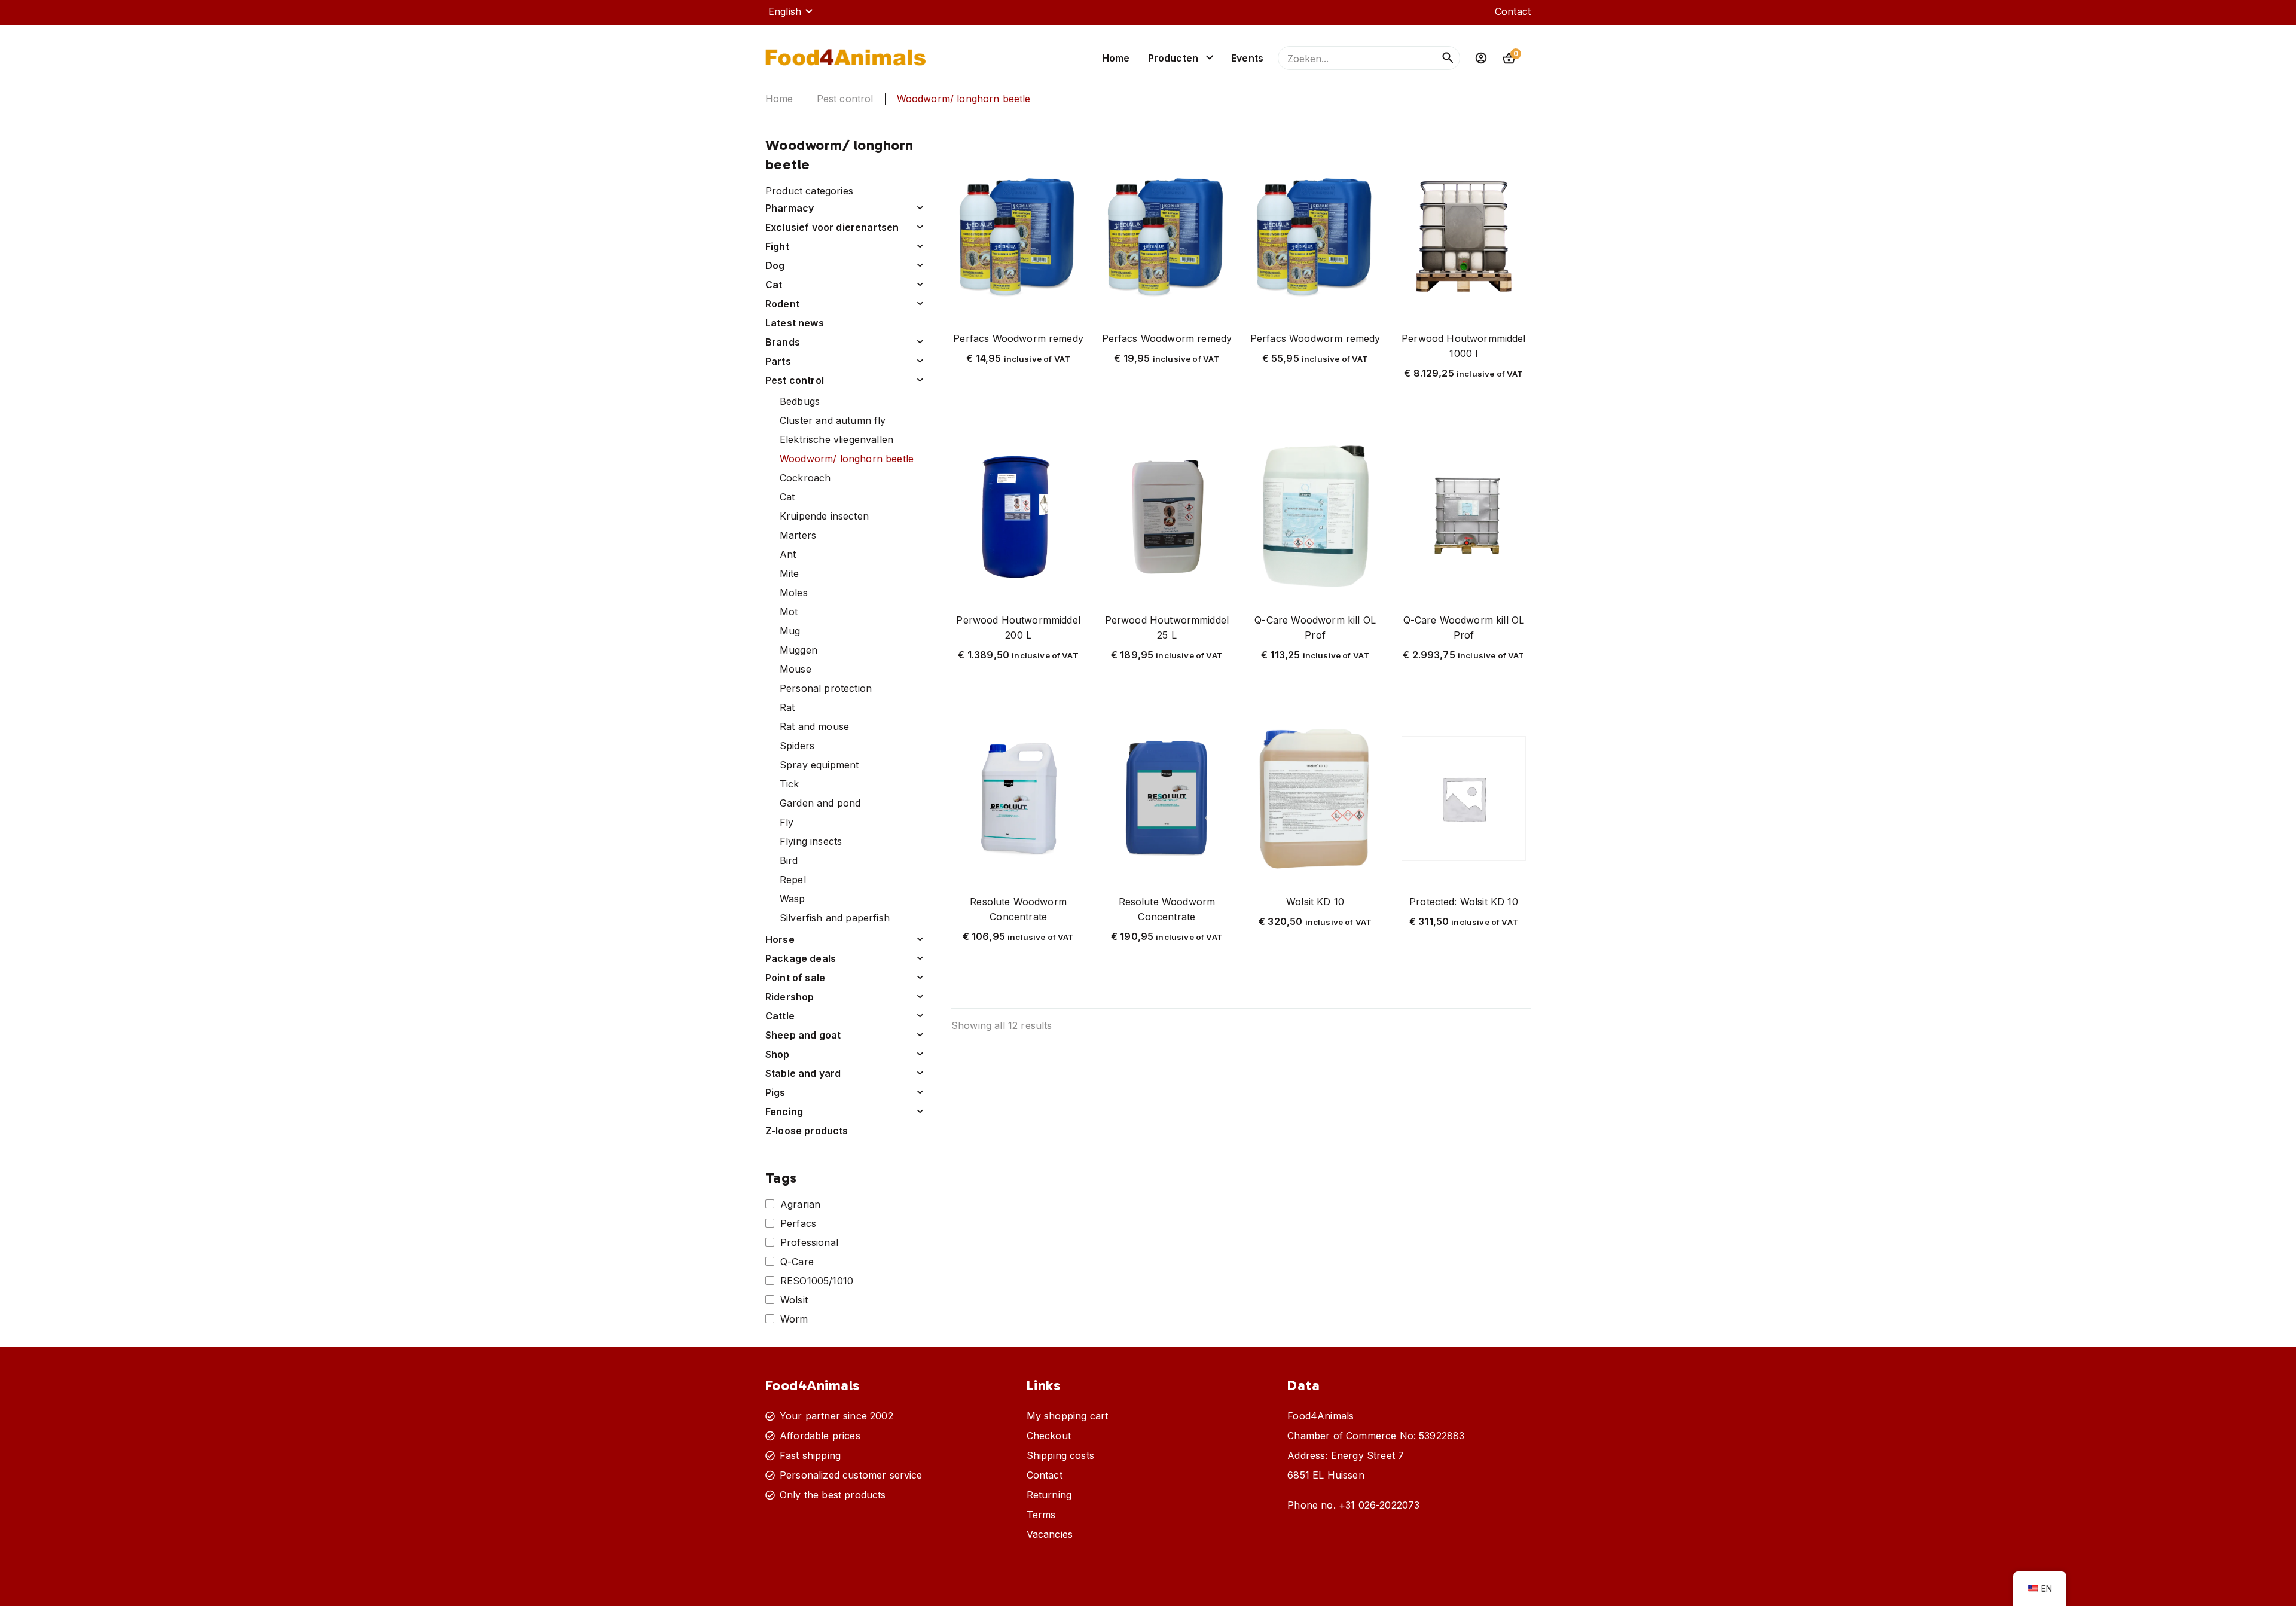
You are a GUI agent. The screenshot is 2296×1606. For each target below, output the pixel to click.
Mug (790, 631)
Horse (780, 939)
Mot (789, 612)
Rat (787, 707)
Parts (778, 361)
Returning (1049, 1495)
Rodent (782, 304)
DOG (775, 265)
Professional (809, 1242)
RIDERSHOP (790, 997)
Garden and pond (820, 803)
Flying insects (811, 841)
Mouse (796, 669)
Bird (789, 860)
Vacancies (1050, 1534)
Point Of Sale (795, 978)
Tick (790, 784)
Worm (794, 1319)
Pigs (775, 1092)
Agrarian (800, 1204)
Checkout (1049, 1436)
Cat (787, 497)
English (785, 11)
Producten (1173, 58)
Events (1247, 58)
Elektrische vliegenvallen (836, 439)
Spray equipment (819, 765)
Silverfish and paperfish (835, 918)
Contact (1513, 11)
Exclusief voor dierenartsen (832, 227)
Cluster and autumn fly (833, 420)
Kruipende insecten (824, 516)
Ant (788, 554)
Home (1116, 58)
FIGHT (777, 246)
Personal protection (826, 688)
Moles (794, 593)
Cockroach (805, 478)
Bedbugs (800, 401)
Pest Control (845, 99)
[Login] (1481, 58)
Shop (778, 1054)
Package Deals (801, 958)
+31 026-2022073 (1379, 1505)
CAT (774, 285)
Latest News (795, 323)
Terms (1041, 1515)
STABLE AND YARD (803, 1073)
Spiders (797, 746)
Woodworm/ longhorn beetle (847, 459)
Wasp (793, 899)
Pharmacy (790, 208)
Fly (787, 822)
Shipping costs (1060, 1455)
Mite (790, 573)
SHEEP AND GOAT (803, 1035)
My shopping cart (1068, 1416)
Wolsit (794, 1300)
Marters (798, 535)
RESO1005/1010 (817, 1281)
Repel (793, 880)
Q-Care (797, 1262)
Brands (783, 342)
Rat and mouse (814, 726)
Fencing (784, 1112)
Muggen (799, 650)
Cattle (780, 1016)
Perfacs (798, 1223)
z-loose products (807, 1131)
